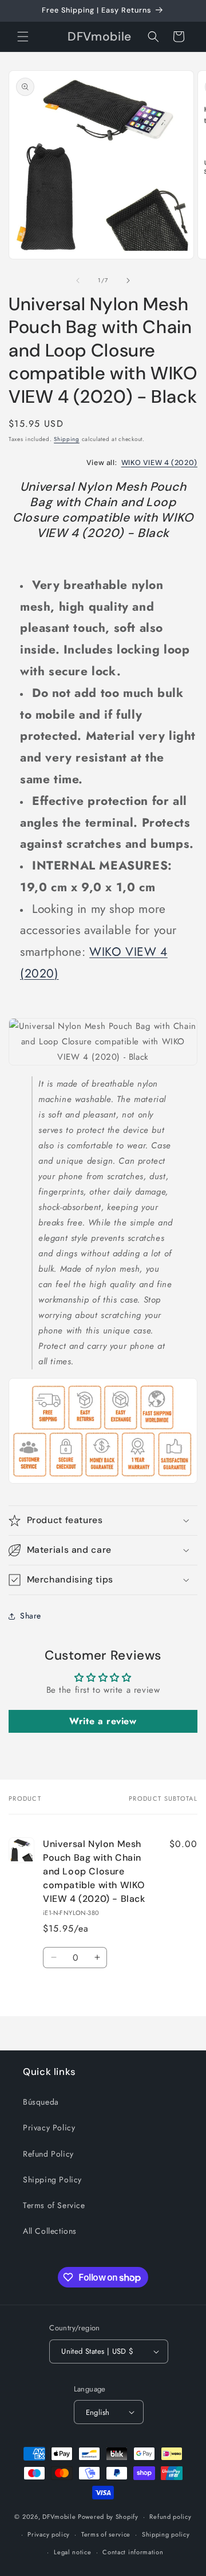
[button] (23, 37)
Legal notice (72, 2552)
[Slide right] (128, 281)
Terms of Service (54, 2205)
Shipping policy (166, 2534)
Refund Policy (48, 2154)
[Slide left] (78, 281)
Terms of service (106, 2534)
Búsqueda (41, 2102)
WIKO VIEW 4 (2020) (159, 463)
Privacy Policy (49, 2128)
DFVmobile (59, 2517)
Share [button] (31, 1616)
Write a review (103, 1721)
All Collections (50, 2231)
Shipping (67, 439)
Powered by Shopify (108, 2517)
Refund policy (170, 2517)
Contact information (133, 2552)
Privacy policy (49, 2534)
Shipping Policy (52, 2180)
